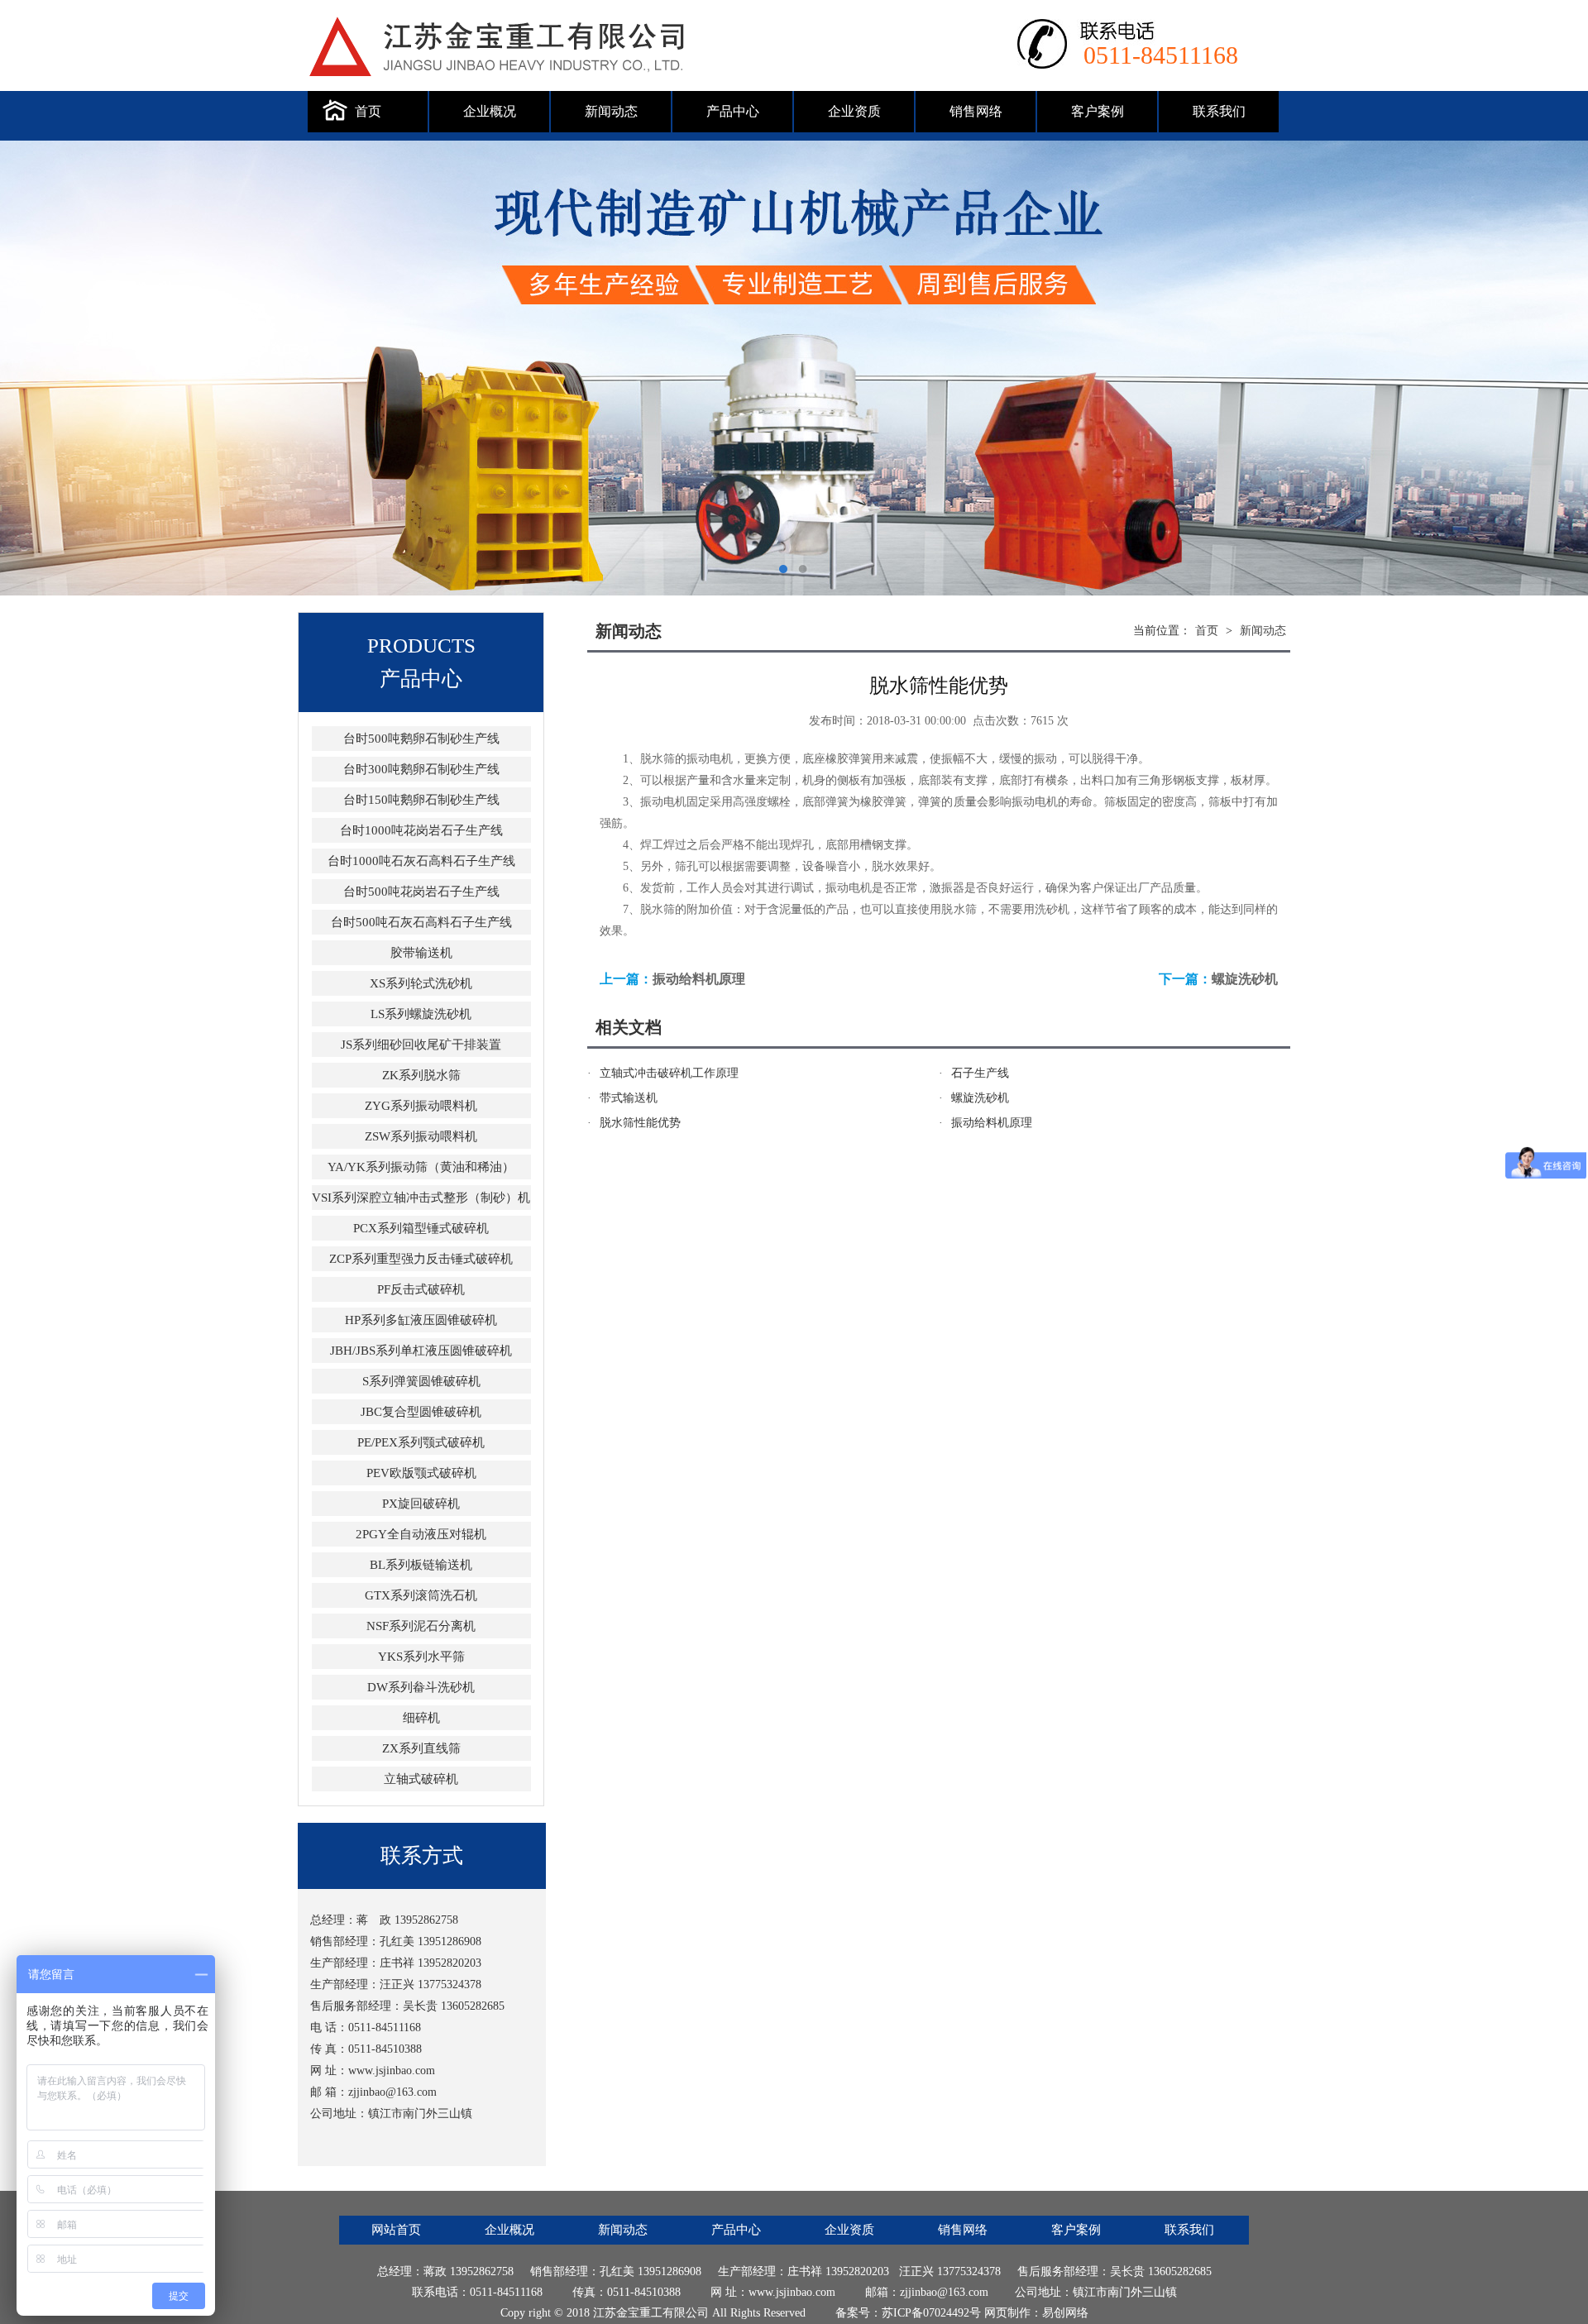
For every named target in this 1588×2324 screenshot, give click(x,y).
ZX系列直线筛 (421, 1748)
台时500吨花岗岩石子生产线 (421, 892)
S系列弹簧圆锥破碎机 (421, 1381)
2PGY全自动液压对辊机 (421, 1534)
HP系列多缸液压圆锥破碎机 (421, 1320)
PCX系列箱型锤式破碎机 (421, 1228)
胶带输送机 (421, 953)
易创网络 (1065, 2313)
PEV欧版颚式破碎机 (421, 1473)
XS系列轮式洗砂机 (421, 983)
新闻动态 (611, 111)
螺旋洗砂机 (1245, 979)
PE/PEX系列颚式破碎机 (421, 1442)
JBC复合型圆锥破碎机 (421, 1412)
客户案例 (1098, 111)
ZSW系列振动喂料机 (421, 1136)
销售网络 (976, 111)
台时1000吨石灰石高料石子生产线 (421, 861)
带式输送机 (629, 1098)
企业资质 (854, 111)
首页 (368, 111)
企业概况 (490, 111)
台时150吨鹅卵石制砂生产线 (421, 800)
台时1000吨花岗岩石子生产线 (421, 830)
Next (1559, 368)
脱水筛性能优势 (640, 1123)
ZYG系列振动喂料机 (421, 1106)
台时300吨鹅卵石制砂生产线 (421, 769)
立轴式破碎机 (421, 1779)
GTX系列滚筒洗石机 (421, 1595)
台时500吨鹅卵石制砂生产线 (421, 739)
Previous (29, 368)
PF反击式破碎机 (421, 1289)
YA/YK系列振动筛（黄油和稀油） (421, 1167)
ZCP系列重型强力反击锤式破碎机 (421, 1259)
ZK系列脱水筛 (421, 1075)
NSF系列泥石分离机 (421, 1626)
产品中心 (733, 111)
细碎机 (421, 1718)
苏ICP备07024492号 (931, 2313)
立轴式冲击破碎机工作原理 (669, 1073)
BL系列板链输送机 (421, 1565)
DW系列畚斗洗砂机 (421, 1687)
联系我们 (1219, 111)
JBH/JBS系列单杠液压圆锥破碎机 (421, 1351)
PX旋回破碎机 (421, 1504)
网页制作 (1007, 2313)
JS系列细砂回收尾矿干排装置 (421, 1045)
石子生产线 (980, 1073)
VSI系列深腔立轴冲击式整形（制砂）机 (421, 1198)
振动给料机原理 (699, 979)
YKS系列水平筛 (421, 1657)
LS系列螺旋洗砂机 (421, 1014)
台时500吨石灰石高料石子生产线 (421, 922)
